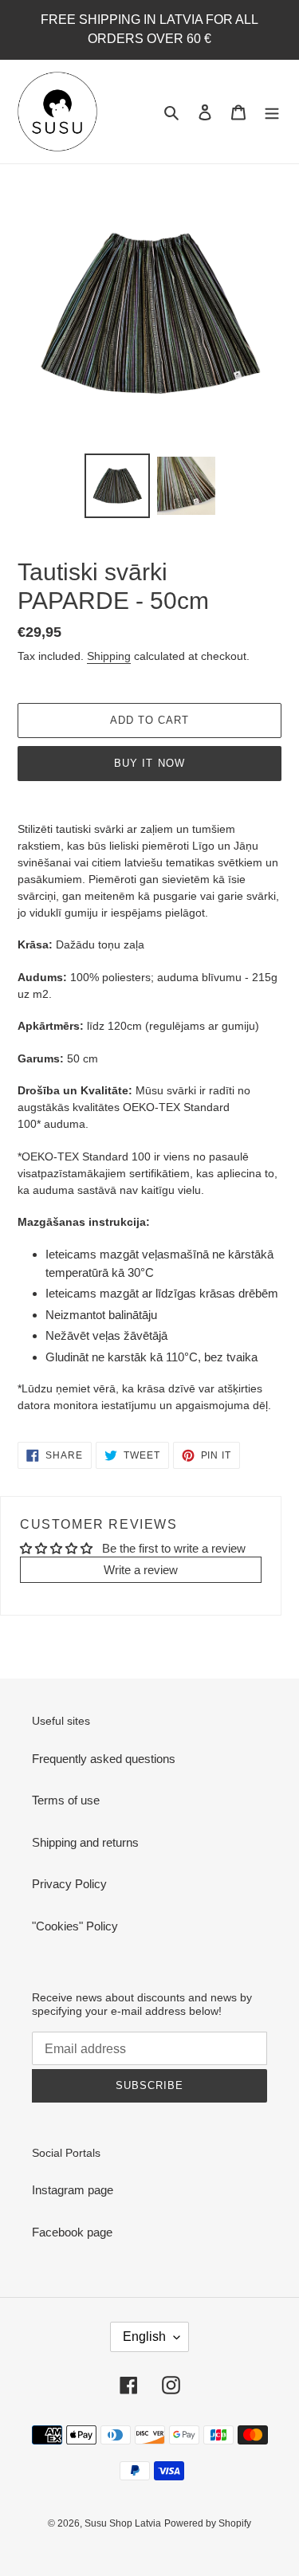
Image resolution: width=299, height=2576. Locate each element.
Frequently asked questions (104, 1759)
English (144, 2336)
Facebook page (72, 2232)
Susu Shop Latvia (123, 2523)
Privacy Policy (69, 1884)
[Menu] (272, 112)
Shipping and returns (85, 1842)
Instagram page (73, 2190)
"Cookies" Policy (75, 1926)
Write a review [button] (141, 1570)
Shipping (109, 656)
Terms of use (66, 1800)
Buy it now (149, 763)
